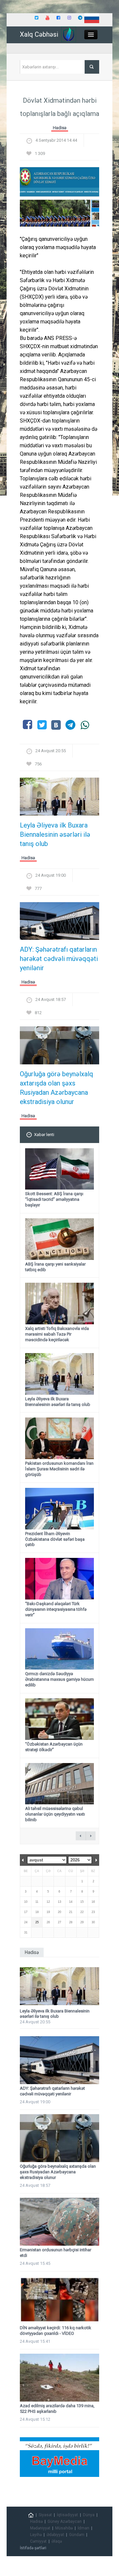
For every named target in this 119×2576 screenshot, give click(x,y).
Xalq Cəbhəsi (39, 34)
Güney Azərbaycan (65, 2521)
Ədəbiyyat (55, 2535)
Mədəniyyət (40, 2528)
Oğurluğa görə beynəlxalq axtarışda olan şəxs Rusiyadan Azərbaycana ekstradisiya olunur (57, 1088)
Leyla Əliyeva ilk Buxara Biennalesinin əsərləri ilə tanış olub (55, 834)
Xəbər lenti (44, 1135)
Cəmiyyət (38, 2541)
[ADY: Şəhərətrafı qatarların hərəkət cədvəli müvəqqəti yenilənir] (59, 923)
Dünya (89, 2515)
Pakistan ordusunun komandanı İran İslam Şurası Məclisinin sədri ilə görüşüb (59, 1469)
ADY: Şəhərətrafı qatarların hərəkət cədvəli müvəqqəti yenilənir (59, 959)
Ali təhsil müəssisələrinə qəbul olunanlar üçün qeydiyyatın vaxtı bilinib (55, 1814)
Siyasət (45, 2515)
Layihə (36, 2535)
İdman (83, 2528)
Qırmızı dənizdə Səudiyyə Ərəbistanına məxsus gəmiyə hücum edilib (59, 1679)
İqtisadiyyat (67, 2515)
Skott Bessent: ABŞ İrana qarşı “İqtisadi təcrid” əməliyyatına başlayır (54, 1199)
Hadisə (60, 128)
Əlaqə (57, 2541)
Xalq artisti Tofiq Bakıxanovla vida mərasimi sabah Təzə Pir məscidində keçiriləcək (57, 1334)
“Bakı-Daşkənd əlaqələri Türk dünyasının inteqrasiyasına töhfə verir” (56, 1609)
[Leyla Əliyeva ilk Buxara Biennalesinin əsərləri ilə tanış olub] (59, 799)
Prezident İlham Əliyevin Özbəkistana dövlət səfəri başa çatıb (55, 1539)
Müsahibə (64, 2528)
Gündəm (77, 2535)
